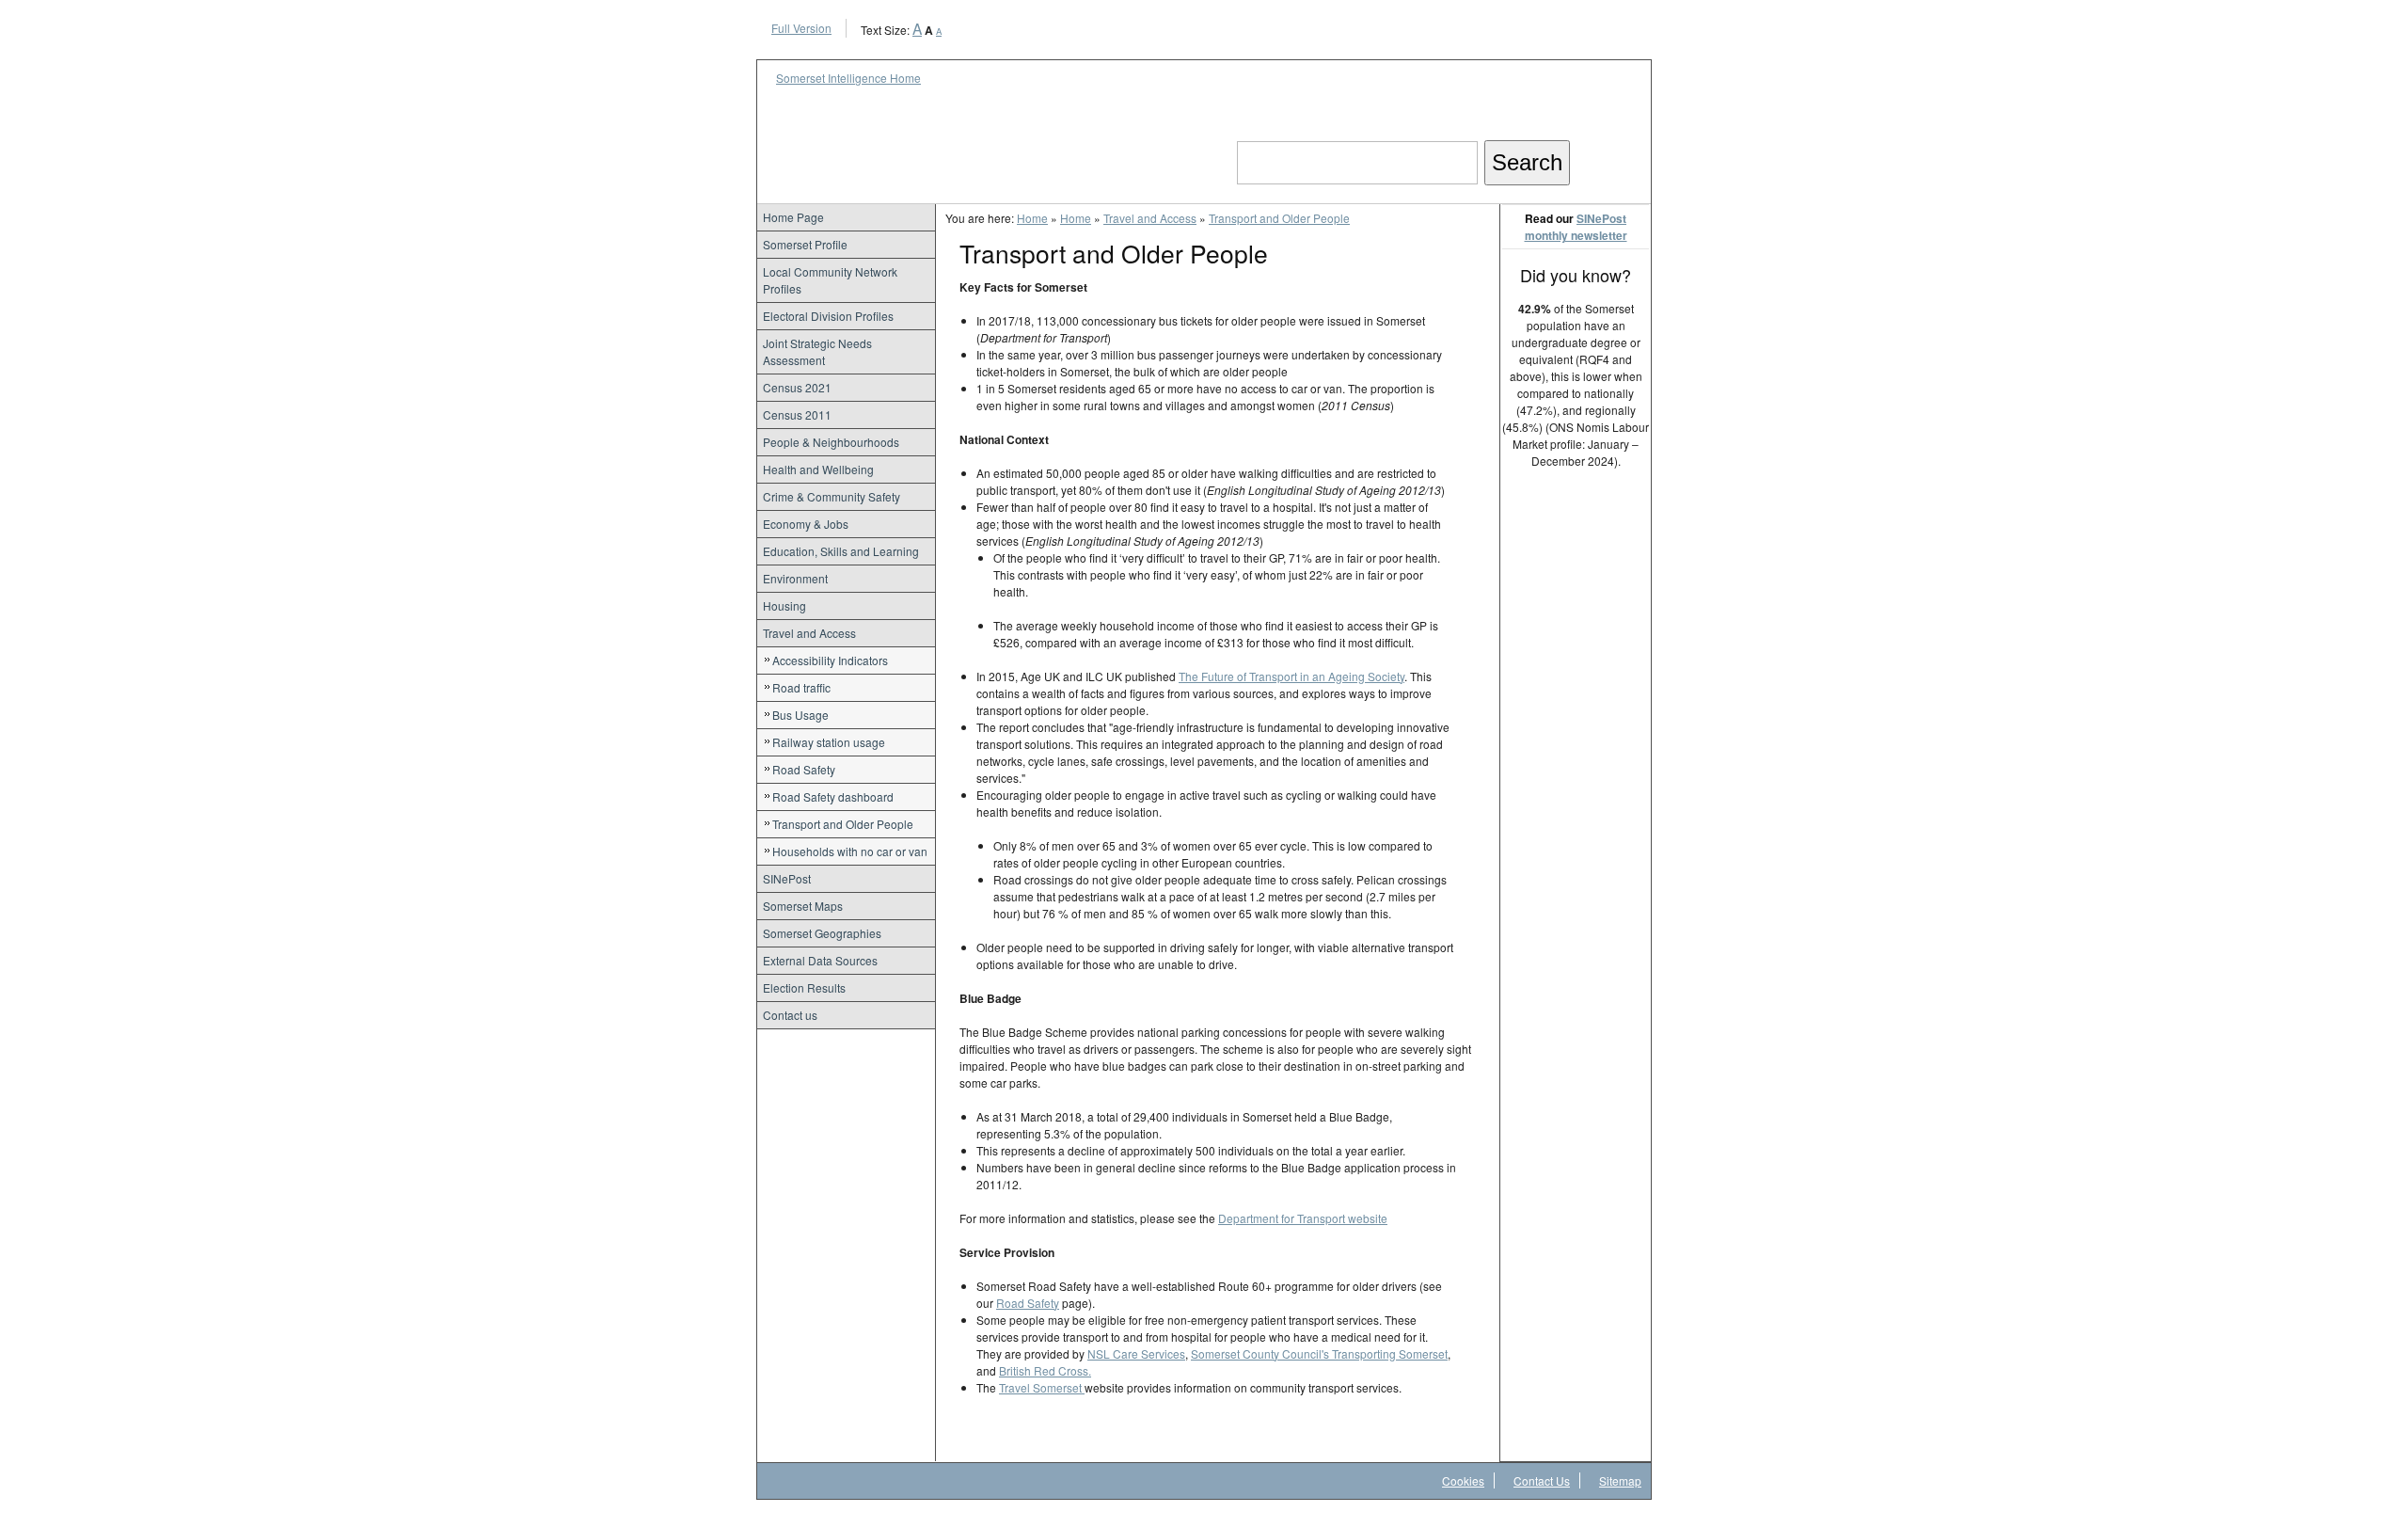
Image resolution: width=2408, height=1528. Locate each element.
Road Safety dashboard (833, 796)
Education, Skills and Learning (841, 551)
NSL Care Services (1136, 1353)
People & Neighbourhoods (831, 442)
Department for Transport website (1303, 1218)
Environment (795, 578)
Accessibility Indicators (830, 660)
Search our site (1312, 124)
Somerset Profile (805, 244)
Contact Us (1542, 1480)
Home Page (793, 217)
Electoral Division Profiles (828, 316)
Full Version (801, 28)
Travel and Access (809, 633)
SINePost (787, 878)
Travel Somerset (1042, 1387)
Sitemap (1620, 1480)
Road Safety (804, 769)
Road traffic (801, 687)
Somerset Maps (803, 906)
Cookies (1463, 1480)
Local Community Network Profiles (830, 280)
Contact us (790, 1015)
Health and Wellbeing (818, 469)
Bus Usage (800, 715)
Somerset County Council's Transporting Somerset (1319, 1353)
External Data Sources (820, 960)
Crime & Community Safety (832, 496)
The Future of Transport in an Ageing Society (1291, 676)
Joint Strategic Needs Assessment (817, 351)
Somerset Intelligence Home (848, 78)
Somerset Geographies (822, 933)
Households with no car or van (850, 851)
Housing (784, 605)
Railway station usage (829, 742)
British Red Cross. (1045, 1370)
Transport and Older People (843, 824)
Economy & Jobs (806, 524)
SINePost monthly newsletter (1576, 227)
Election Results (804, 987)
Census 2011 (797, 414)
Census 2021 (797, 387)
